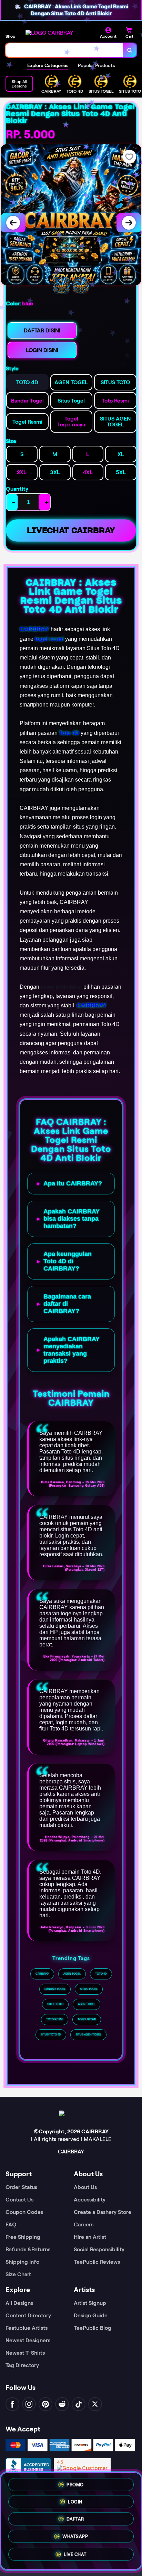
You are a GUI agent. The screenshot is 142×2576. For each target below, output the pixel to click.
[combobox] (64, 50)
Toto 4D (69, 733)
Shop (10, 36)
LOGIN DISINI (42, 350)
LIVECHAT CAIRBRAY (71, 530)
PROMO (75, 2483)
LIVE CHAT (75, 2555)
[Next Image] (129, 223)
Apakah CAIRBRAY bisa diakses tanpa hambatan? (72, 1219)
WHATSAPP (75, 2537)
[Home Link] (49, 33)
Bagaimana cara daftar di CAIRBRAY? (67, 1304)
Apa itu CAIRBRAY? (73, 1183)
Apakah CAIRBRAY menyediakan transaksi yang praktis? (72, 1350)
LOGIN (75, 2500)
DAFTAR (75, 2518)
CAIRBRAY (34, 629)
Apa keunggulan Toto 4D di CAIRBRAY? (68, 1261)
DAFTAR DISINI (42, 330)
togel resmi (49, 639)
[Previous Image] (13, 223)
